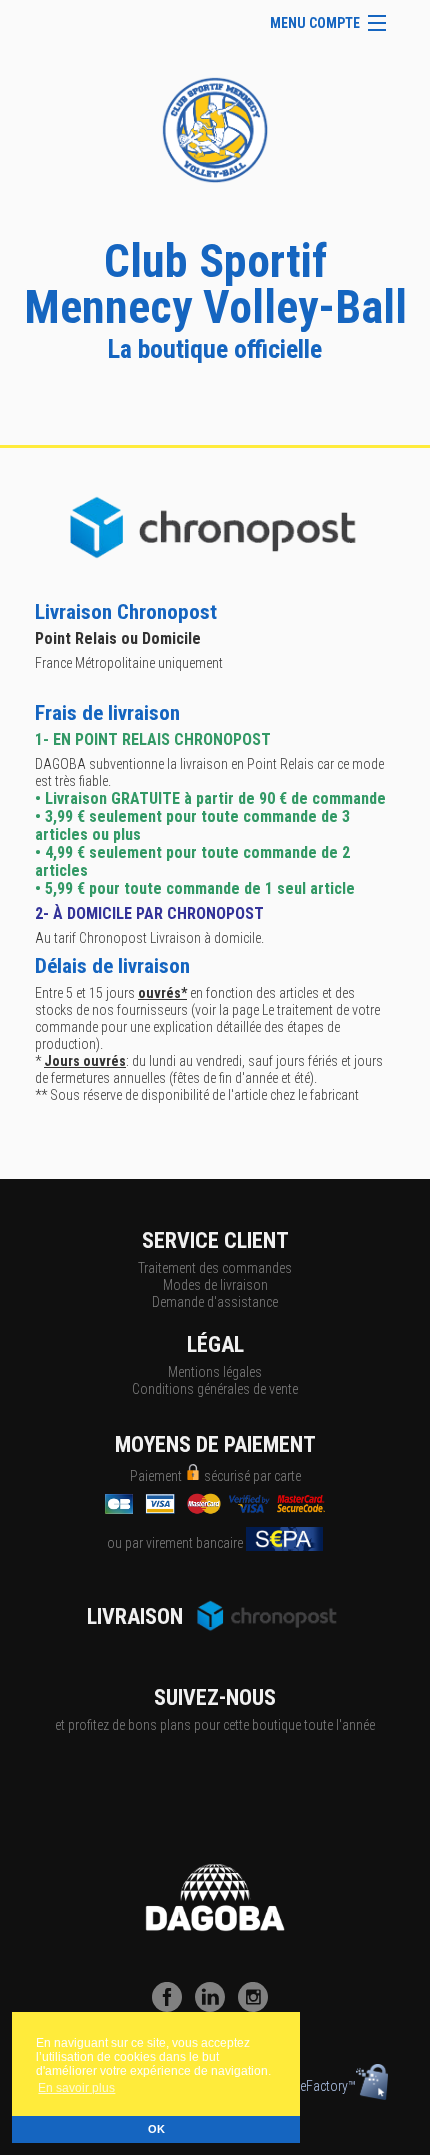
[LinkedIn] (215, 2007)
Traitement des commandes (215, 1268)
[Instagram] (258, 2007)
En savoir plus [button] (76, 2088)
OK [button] (156, 2129)
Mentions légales (215, 1372)
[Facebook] (172, 2007)
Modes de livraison (215, 1285)
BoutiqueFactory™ (306, 2086)
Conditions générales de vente (215, 1389)
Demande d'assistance (215, 1302)
